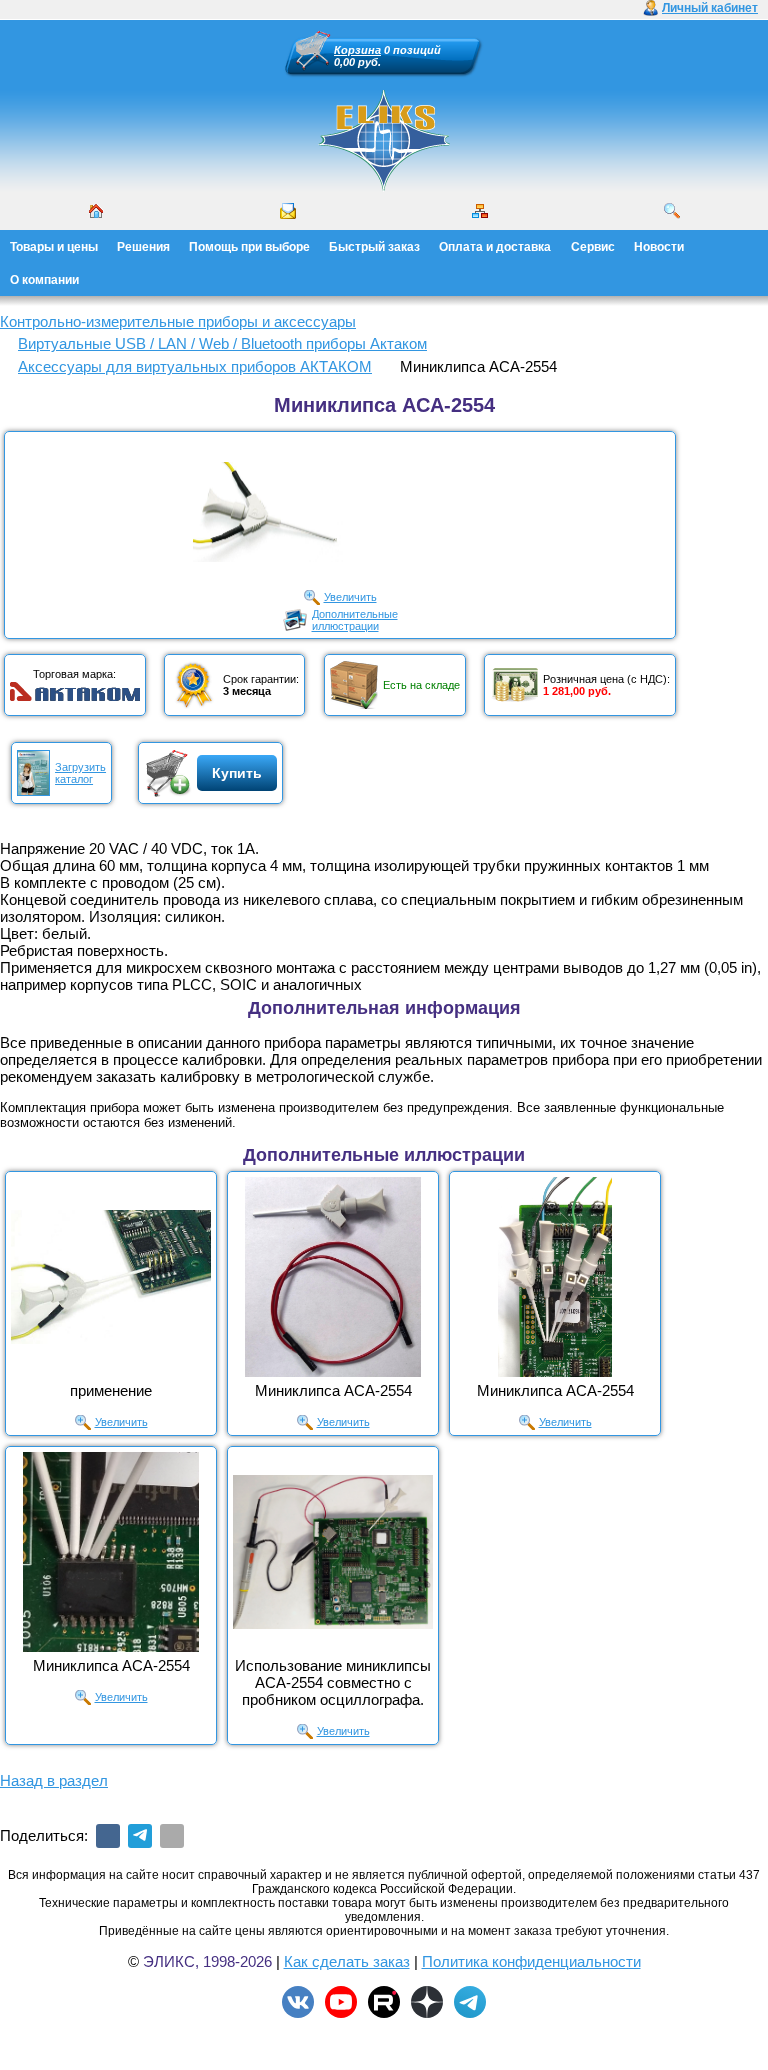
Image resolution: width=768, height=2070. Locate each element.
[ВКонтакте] (108, 1836)
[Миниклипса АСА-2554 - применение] (111, 1277)
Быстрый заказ (374, 247)
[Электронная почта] (172, 1836)
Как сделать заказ (347, 1961)
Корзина (357, 50)
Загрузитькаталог (80, 773)
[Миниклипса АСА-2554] (333, 1277)
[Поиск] (672, 211)
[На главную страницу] (384, 140)
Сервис (593, 247)
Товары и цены (54, 247)
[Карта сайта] (480, 211)
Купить (237, 773)
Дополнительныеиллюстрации (355, 620)
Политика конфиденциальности (531, 1961)
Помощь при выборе (249, 247)
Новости (659, 247)
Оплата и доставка (495, 247)
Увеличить (350, 597)
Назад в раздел (54, 1780)
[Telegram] (140, 1836)
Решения (143, 247)
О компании (44, 280)
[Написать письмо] (288, 211)
